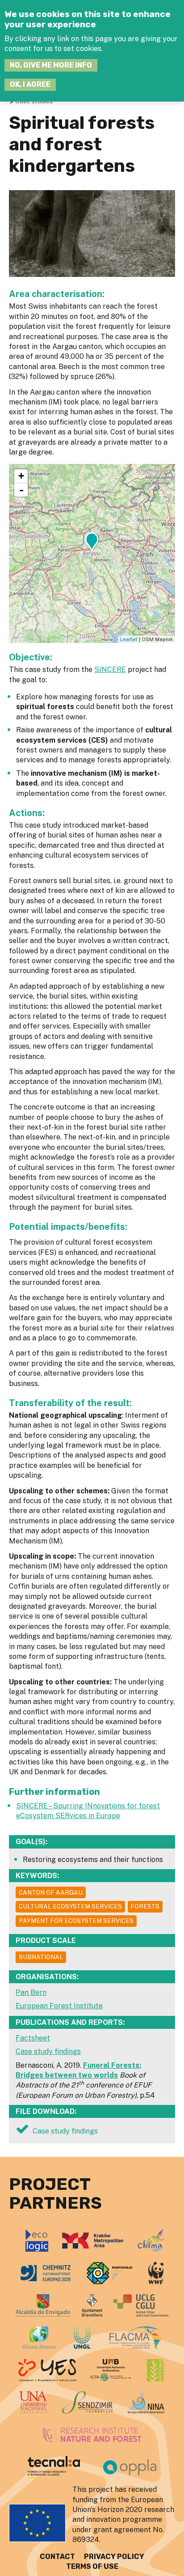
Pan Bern (31, 1992)
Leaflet (129, 639)
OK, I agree (30, 84)
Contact (57, 2557)
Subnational (41, 1957)
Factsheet (33, 2038)
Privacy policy (114, 2557)
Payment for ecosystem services (76, 1921)
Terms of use (92, 2566)
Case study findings (48, 2051)
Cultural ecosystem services (70, 1906)
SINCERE (110, 670)
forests (145, 1906)
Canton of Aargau (51, 1892)
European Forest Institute (59, 2006)
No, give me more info (51, 65)
